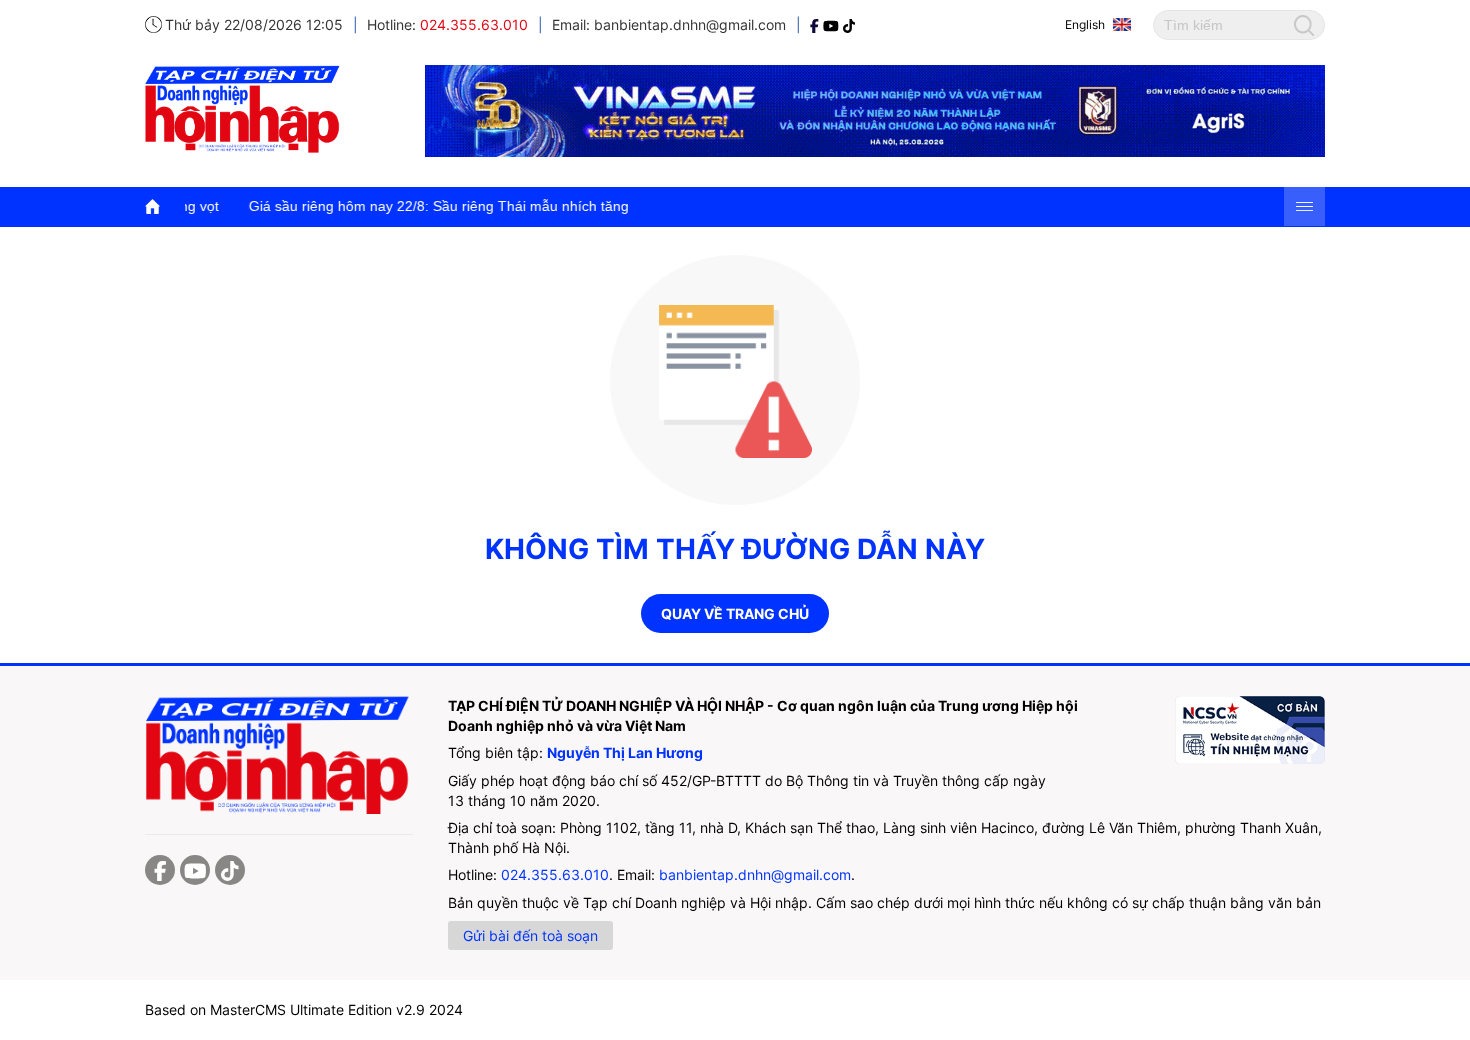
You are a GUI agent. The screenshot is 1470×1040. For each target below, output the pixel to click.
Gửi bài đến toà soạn (530, 935)
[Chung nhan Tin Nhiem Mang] (1250, 730)
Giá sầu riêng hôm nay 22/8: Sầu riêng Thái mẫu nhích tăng (399, 206)
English (1085, 24)
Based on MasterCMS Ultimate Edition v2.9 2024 (304, 1009)
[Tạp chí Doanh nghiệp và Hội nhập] (816, 24)
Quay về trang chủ (735, 613)
